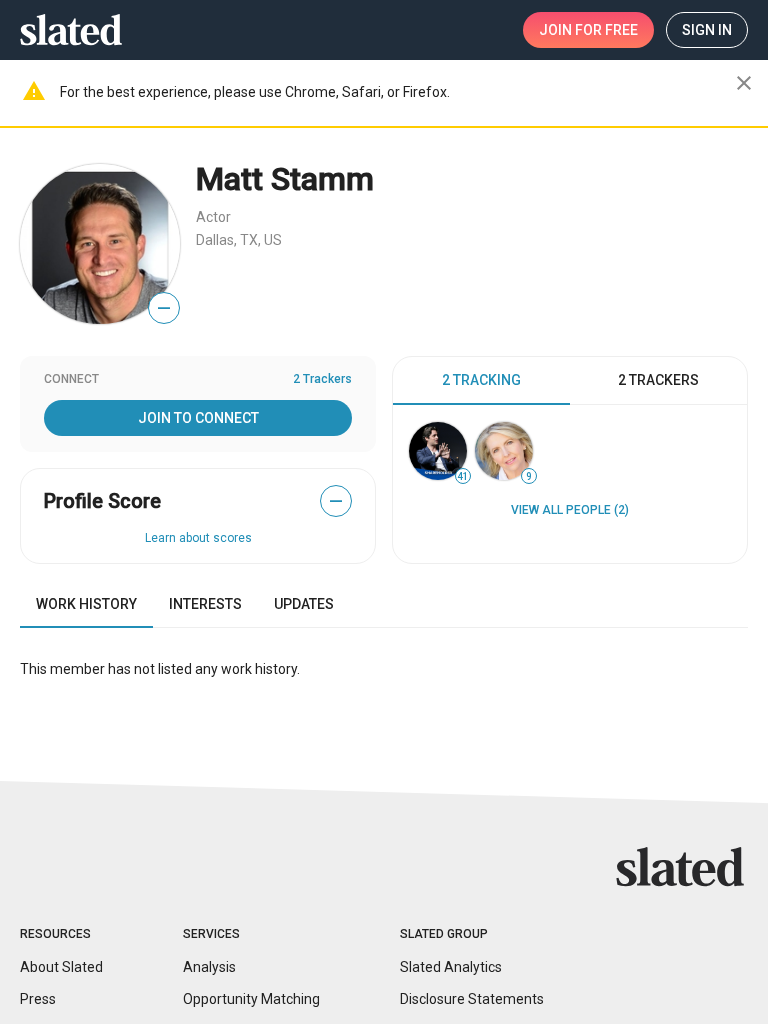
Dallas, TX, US (239, 240)
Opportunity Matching (251, 999)
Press (38, 999)
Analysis (209, 967)
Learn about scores (198, 538)
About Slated (61, 967)
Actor (213, 217)
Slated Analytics (451, 967)
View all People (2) (570, 510)
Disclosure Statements (472, 999)
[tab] (481, 381)
